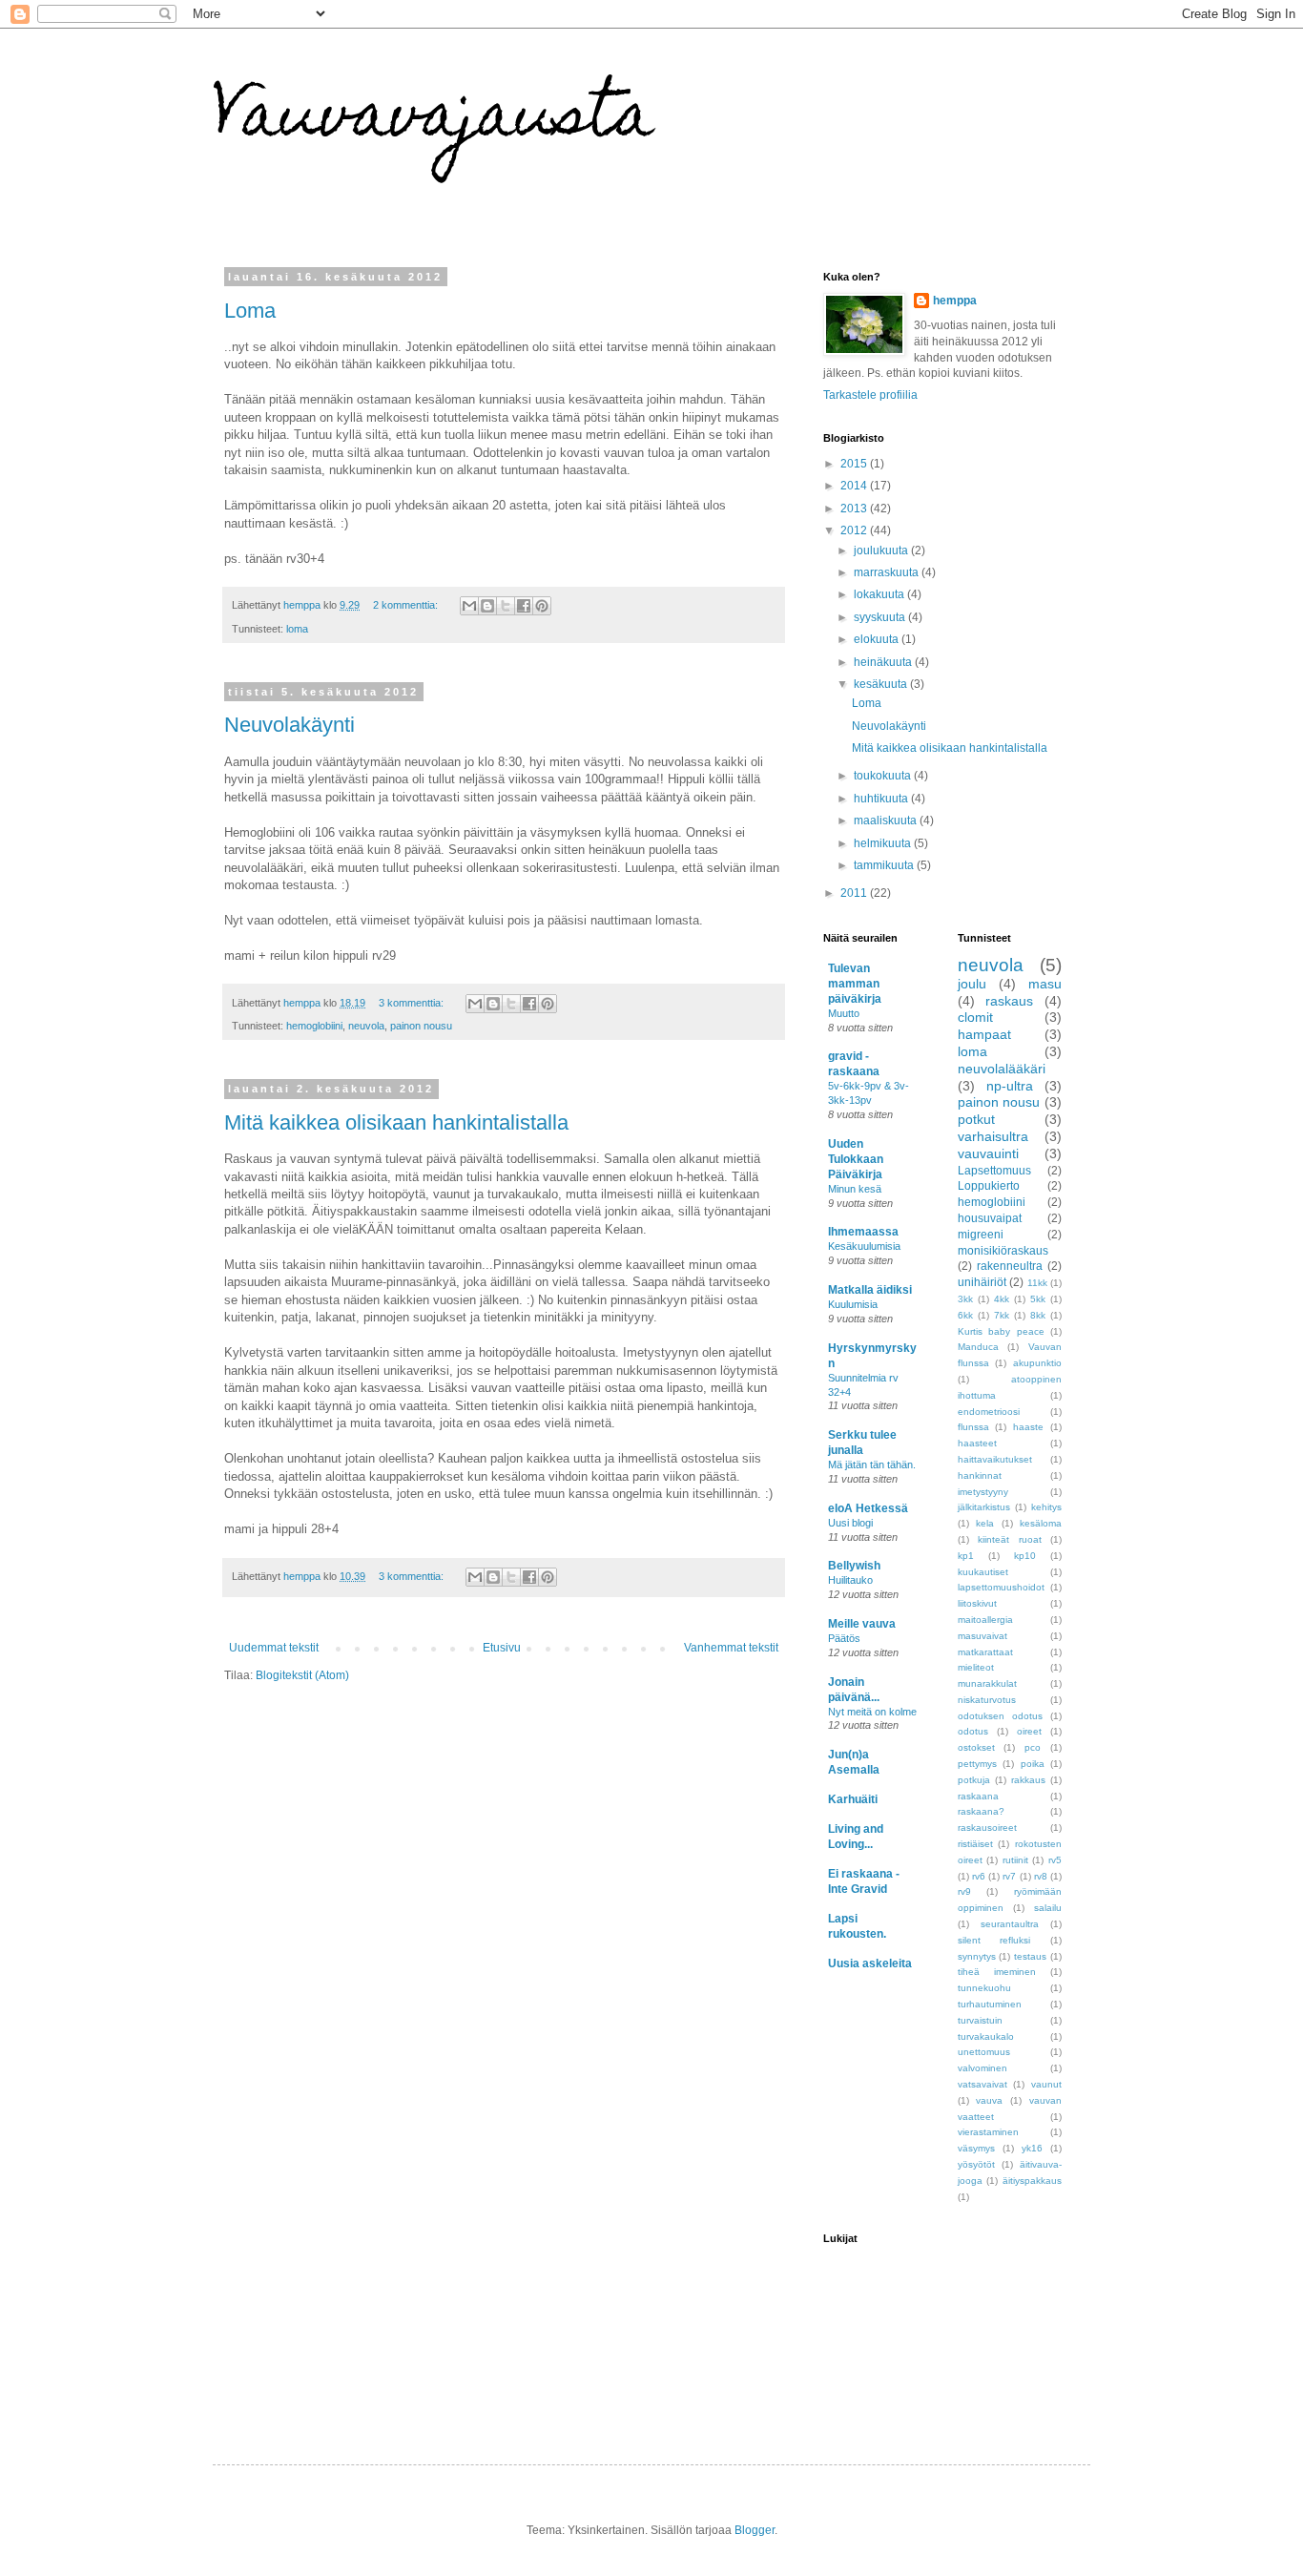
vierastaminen (988, 2132)
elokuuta (878, 639)
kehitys (1046, 1507)
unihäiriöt (982, 1282)
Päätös (844, 1638)
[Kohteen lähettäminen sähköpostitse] (469, 606)
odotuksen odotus (1000, 1716)
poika (1033, 1764)
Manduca (978, 1347)
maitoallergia (985, 1620)
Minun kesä (855, 1189)
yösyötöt (976, 2164)
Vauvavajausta (434, 121)
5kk (1038, 1299)
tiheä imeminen (997, 1972)
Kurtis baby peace (1001, 1331)
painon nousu (421, 1026)
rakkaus (1028, 1780)
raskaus (1009, 1001)
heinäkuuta (884, 662)
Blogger (755, 2530)
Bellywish (854, 1566)
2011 (855, 893)
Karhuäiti (853, 1799)
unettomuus (984, 2052)
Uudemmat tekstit (274, 1648)
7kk (1002, 1315)
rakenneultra (1010, 1266)
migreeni (981, 1235)
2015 (855, 464)
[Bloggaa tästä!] (487, 606)
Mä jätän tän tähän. (872, 1465)
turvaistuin (980, 2020)
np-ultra (1010, 1086)
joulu (972, 984)
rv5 (1055, 1860)
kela (985, 1523)
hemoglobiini (314, 1026)
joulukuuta (882, 551)
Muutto (844, 1013)
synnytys (977, 1956)
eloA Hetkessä (868, 1508)
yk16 (1032, 2148)
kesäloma (1041, 1523)
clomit (975, 1017)
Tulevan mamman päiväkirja (855, 984)
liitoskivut (977, 1603)
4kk (1002, 1299)
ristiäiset (975, 1844)
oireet (1029, 1731)
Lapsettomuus (994, 1171)
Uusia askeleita (870, 1963)
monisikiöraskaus (1003, 1251)
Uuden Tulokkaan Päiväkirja (856, 1159)
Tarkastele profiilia (870, 395)
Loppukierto (989, 1186)
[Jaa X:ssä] (506, 606)
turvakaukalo (986, 2036)
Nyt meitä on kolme (872, 1712)
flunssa (973, 1427)
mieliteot (976, 1667)
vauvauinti (988, 1153)
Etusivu (502, 1648)
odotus (973, 1731)
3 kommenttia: (413, 1003)
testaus (1030, 1956)
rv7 (1009, 1876)
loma (297, 629)
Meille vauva (862, 1624)
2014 (855, 486)
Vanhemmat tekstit (731, 1648)
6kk (965, 1315)
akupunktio (1037, 1363)
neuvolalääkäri (1002, 1069)
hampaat (984, 1034)
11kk (1037, 1283)
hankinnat (980, 1475)
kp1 (966, 1556)
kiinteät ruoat (1010, 1539)
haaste (1028, 1427)
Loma (250, 311)
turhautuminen (990, 2004)
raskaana (978, 1796)
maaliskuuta (887, 821)
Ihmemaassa (863, 1232)
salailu (1048, 1908)
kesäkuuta (882, 684)
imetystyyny (983, 1492)
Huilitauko (850, 1580)
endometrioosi (989, 1412)
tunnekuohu (984, 1988)
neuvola (366, 1026)
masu (1045, 984)
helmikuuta (884, 843)
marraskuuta (888, 572)
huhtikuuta (882, 799)
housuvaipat (990, 1218)
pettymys (977, 1764)
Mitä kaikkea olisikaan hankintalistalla (396, 1122)
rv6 (979, 1876)
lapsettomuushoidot (1001, 1587)
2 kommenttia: (407, 605)
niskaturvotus (987, 1700)
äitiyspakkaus (1032, 2181)
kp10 (1025, 1556)
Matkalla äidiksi (870, 1290)
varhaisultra (993, 1136)
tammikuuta (885, 865)
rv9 (964, 1891)
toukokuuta (884, 776)
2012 (855, 530)
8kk (1038, 1315)
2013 (855, 509)
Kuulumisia (853, 1304)
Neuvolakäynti (290, 725)
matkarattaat (985, 1652)
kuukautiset (983, 1572)
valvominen (982, 2068)
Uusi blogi (850, 1523)
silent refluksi (994, 1940)
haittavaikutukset (995, 1459)
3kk (965, 1299)
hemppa (955, 301)
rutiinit (1015, 1860)
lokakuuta (880, 594)
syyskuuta (881, 617)
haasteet (977, 1443)
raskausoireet (987, 1828)
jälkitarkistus (984, 1507)
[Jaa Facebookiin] (524, 606)
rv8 (1041, 1876)
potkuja (974, 1780)
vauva (989, 2100)
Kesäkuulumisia (864, 1246)
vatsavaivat (982, 2084)
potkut (976, 1119)
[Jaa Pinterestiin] (542, 606)
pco (1033, 1747)
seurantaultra (1010, 1924)
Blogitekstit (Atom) (302, 1675)
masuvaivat (982, 1636)
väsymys (976, 2148)
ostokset (976, 1747)
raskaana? (981, 1811)
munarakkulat (987, 1683)
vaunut (1046, 2084)
